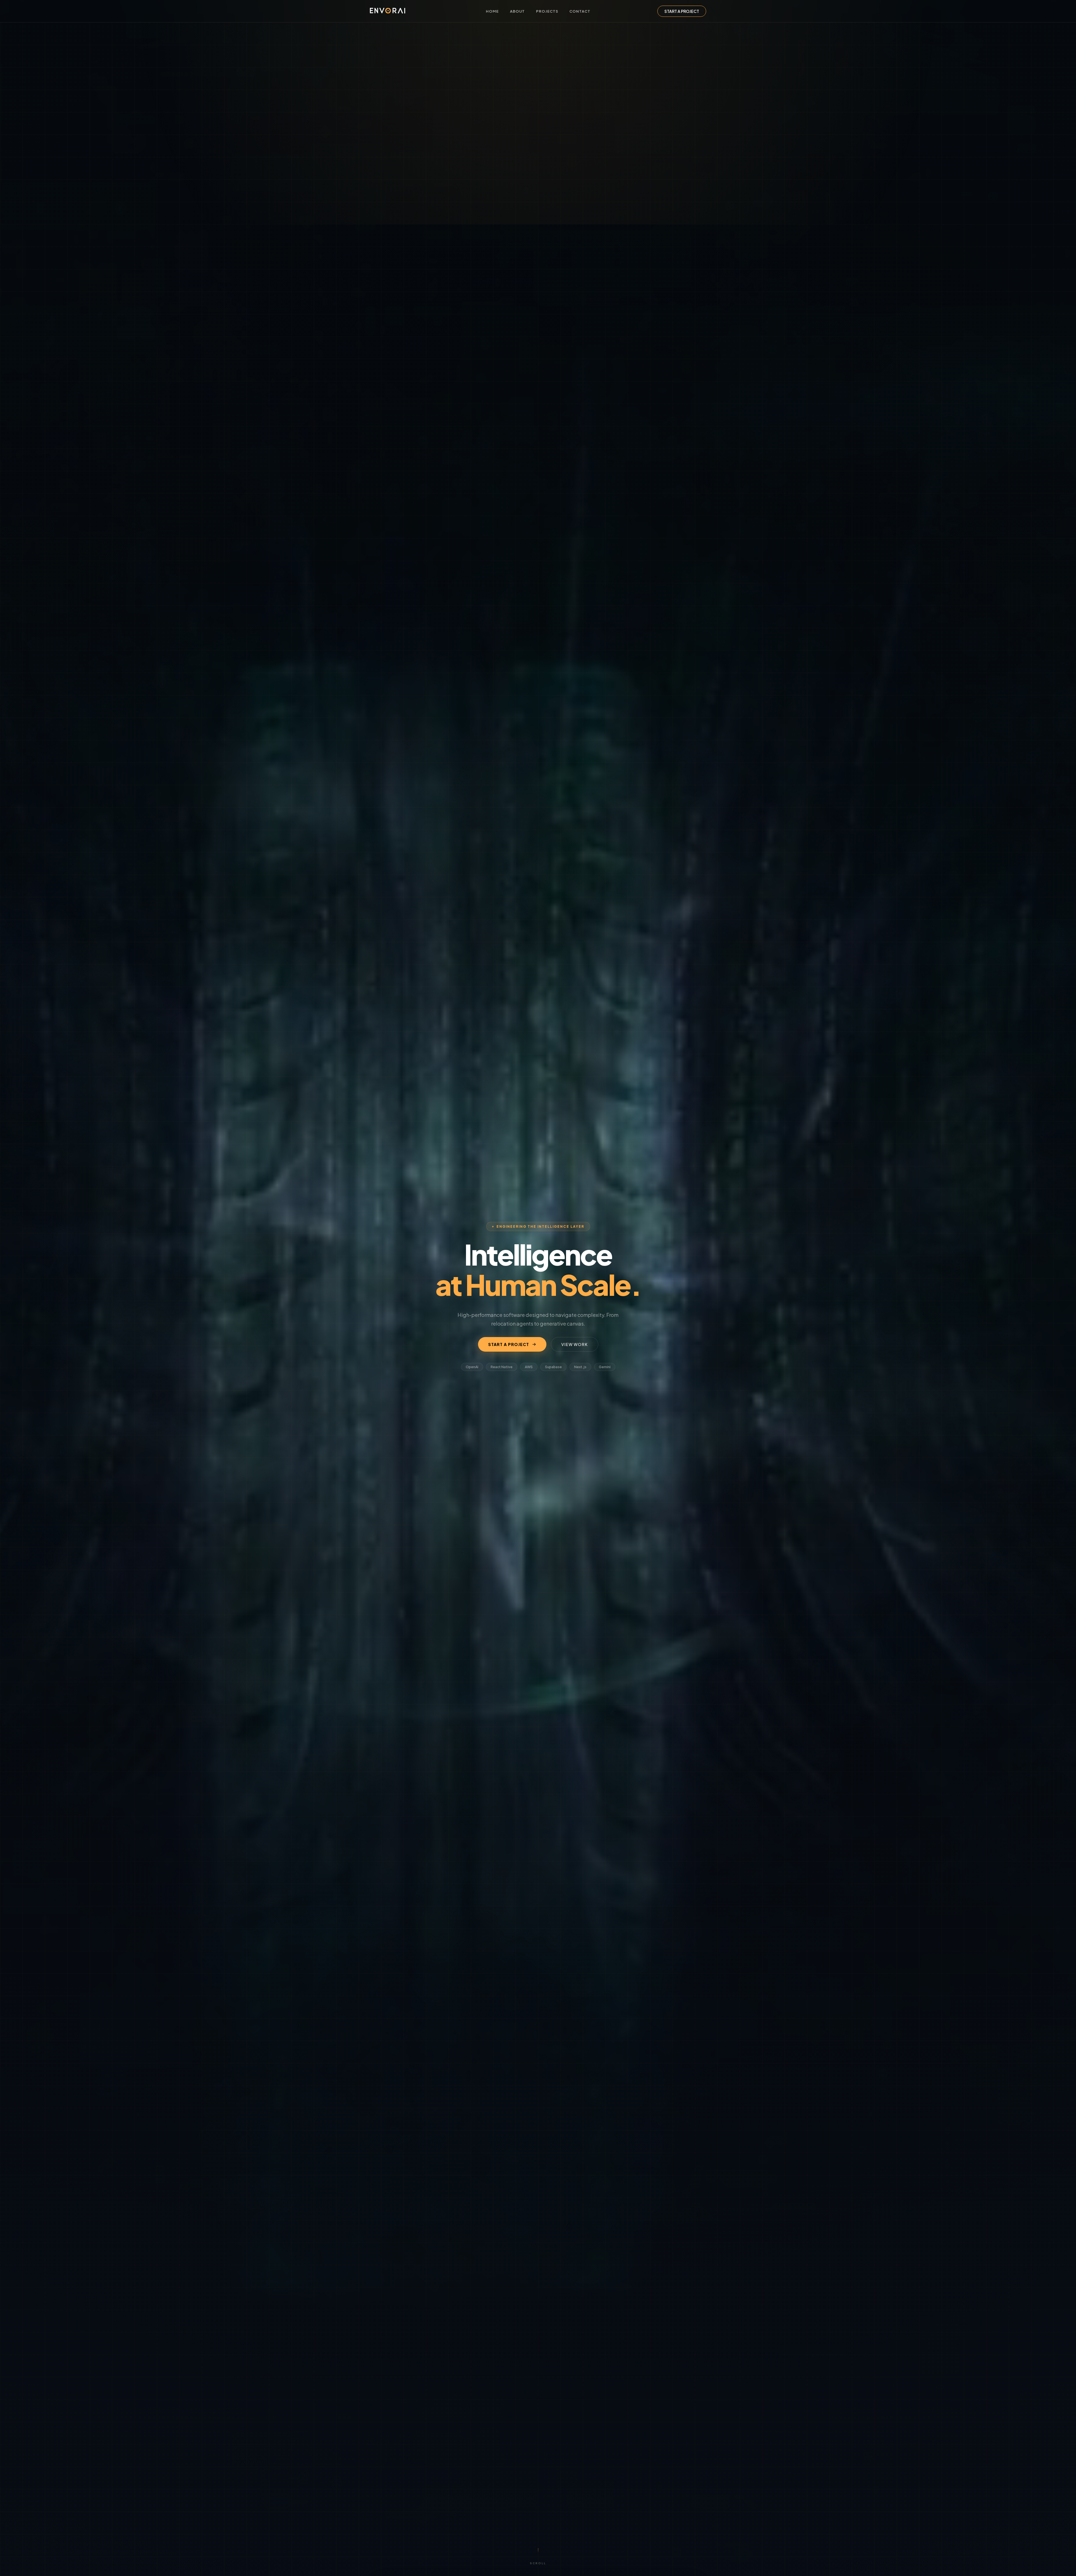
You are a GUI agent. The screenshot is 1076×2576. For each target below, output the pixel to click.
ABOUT (517, 11)
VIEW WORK (575, 1344)
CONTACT (580, 11)
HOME (492, 11)
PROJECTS (547, 11)
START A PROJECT (682, 11)
